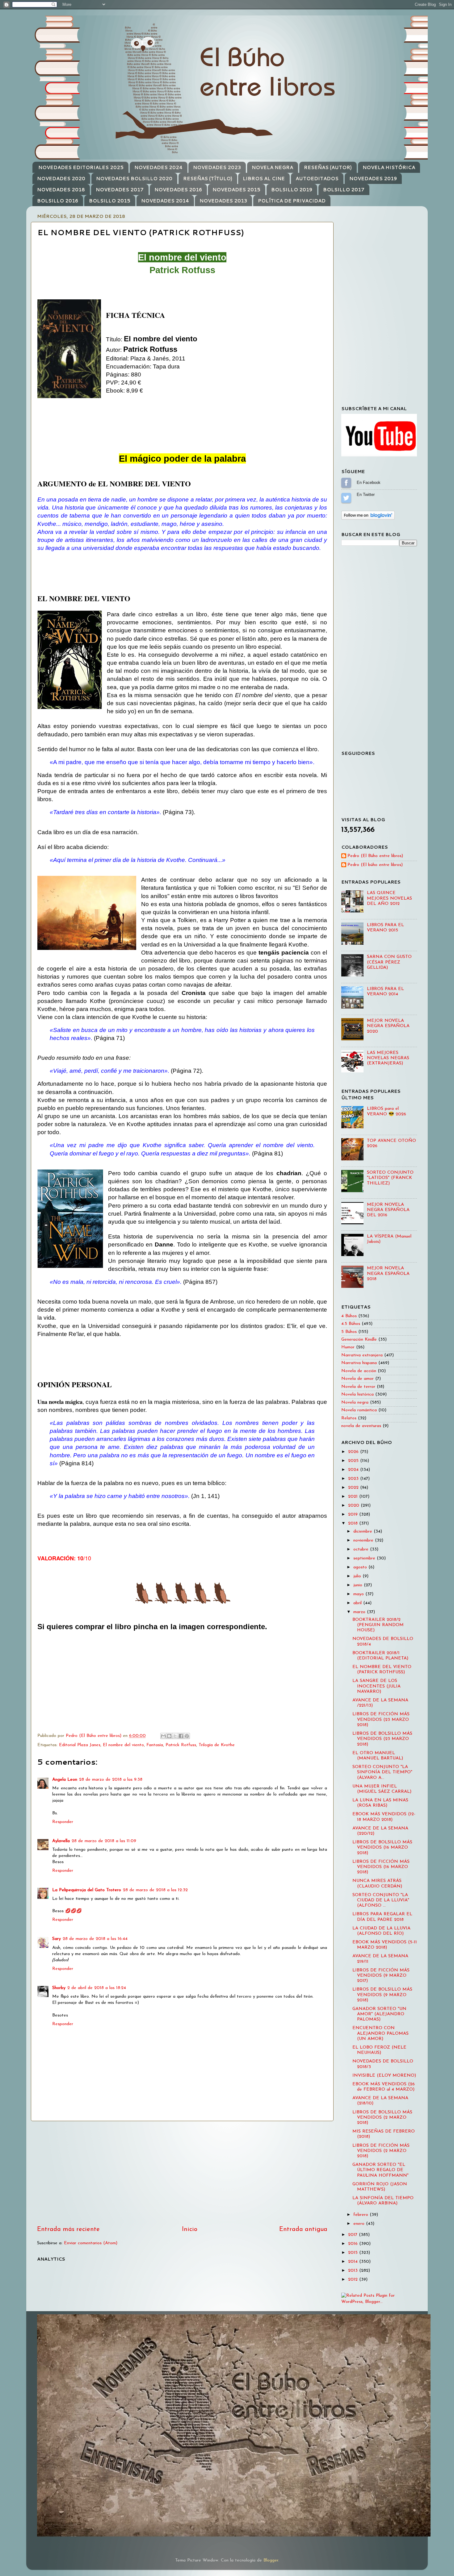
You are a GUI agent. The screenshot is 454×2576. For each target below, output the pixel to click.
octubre (362, 1549)
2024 (354, 1470)
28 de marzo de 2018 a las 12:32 (155, 1890)
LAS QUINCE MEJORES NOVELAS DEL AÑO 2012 (389, 898)
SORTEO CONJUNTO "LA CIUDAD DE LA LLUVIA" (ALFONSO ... (381, 1900)
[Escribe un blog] (169, 1736)
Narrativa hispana (359, 1363)
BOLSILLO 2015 (110, 201)
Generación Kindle (359, 1340)
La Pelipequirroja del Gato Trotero (87, 1890)
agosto (361, 1567)
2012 (354, 2280)
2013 (354, 2271)
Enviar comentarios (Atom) (91, 2243)
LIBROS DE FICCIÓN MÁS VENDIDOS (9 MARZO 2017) (381, 1976)
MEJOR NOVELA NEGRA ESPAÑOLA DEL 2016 (388, 1210)
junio (359, 1585)
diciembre (364, 1531)
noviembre (364, 1540)
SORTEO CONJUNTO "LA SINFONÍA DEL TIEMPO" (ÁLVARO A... (382, 1772)
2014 (354, 2262)
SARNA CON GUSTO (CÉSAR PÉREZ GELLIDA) (389, 962)
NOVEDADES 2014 (165, 201)
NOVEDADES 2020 (61, 179)
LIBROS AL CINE (264, 179)
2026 (354, 1452)
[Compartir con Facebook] (181, 1736)
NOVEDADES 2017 (120, 190)
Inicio (190, 2229)
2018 (354, 1523)
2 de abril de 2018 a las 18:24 (97, 1988)
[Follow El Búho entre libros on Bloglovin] (368, 519)
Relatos (349, 1418)
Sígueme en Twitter (346, 498)
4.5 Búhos (351, 1324)
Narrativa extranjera (362, 1355)
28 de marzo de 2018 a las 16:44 (95, 1939)
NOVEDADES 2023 (217, 167)
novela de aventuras (361, 1426)
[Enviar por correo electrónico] (163, 1736)
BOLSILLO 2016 (58, 201)
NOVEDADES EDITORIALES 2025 (81, 167)
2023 (354, 1479)
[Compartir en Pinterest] (187, 1736)
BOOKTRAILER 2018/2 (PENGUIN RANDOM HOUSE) (378, 1625)
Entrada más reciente (68, 2229)
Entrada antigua (303, 2229)
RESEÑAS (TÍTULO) (208, 179)
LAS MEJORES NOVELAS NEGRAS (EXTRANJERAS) (388, 1058)
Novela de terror (358, 1387)
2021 (354, 1497)
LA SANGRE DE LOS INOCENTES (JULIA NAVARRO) (376, 1686)
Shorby (59, 1988)
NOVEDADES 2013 (223, 201)
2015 (354, 2253)
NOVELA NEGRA (272, 167)
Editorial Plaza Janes (80, 1745)
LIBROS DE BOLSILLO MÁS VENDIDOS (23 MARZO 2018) (382, 1739)
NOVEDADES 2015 (236, 190)
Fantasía (155, 1745)
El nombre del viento (123, 1745)
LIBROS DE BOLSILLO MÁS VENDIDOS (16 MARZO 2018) (382, 1848)
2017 (353, 2235)
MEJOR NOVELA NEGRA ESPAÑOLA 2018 (388, 1274)
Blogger (271, 2560)
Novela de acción (359, 1371)
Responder (63, 1822)
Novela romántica (359, 1410)
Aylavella (61, 1841)
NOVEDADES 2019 (373, 179)
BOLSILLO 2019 (292, 190)
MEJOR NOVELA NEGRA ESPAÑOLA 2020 (388, 1026)
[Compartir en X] (175, 1736)
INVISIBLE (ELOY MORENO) (384, 2076)
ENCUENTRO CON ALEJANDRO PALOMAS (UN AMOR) (380, 2033)
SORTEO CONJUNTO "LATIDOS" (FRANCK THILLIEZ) (390, 1178)
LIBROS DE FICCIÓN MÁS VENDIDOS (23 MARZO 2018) (381, 1720)
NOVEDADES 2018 (61, 190)
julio (358, 1576)
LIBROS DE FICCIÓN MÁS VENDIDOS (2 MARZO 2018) (381, 2151)
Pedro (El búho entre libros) (375, 865)
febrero (362, 2215)
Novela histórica (357, 1394)
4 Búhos (349, 1316)
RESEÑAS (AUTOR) (328, 167)
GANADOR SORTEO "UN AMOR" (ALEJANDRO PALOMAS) (379, 2014)
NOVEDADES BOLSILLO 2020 (134, 179)
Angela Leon (65, 1780)
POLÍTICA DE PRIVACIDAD (292, 201)
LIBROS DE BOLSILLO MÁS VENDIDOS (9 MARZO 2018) (382, 1995)
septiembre (365, 1558)
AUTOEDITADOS (317, 179)
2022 (354, 1488)
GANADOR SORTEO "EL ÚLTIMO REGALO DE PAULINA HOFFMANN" (380, 2170)
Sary (57, 1939)
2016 (354, 2244)
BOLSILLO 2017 (344, 190)
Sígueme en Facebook (346, 483)
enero (360, 2224)
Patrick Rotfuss (181, 1745)
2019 (354, 1515)
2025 (354, 1461)
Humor (348, 1347)
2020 (354, 1506)
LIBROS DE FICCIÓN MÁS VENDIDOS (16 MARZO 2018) (381, 1867)
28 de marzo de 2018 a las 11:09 (104, 1841)
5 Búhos (349, 1332)
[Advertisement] (182, 2173)
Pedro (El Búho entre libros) (375, 856)
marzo (360, 1612)
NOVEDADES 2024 (158, 167)
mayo (359, 1594)
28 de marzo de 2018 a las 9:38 (111, 1780)
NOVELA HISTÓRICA (389, 167)
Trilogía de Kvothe (217, 1745)
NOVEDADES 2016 (178, 190)
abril (358, 1603)
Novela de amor (357, 1379)
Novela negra (355, 1402)
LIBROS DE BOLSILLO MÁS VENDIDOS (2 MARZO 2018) (382, 2118)
